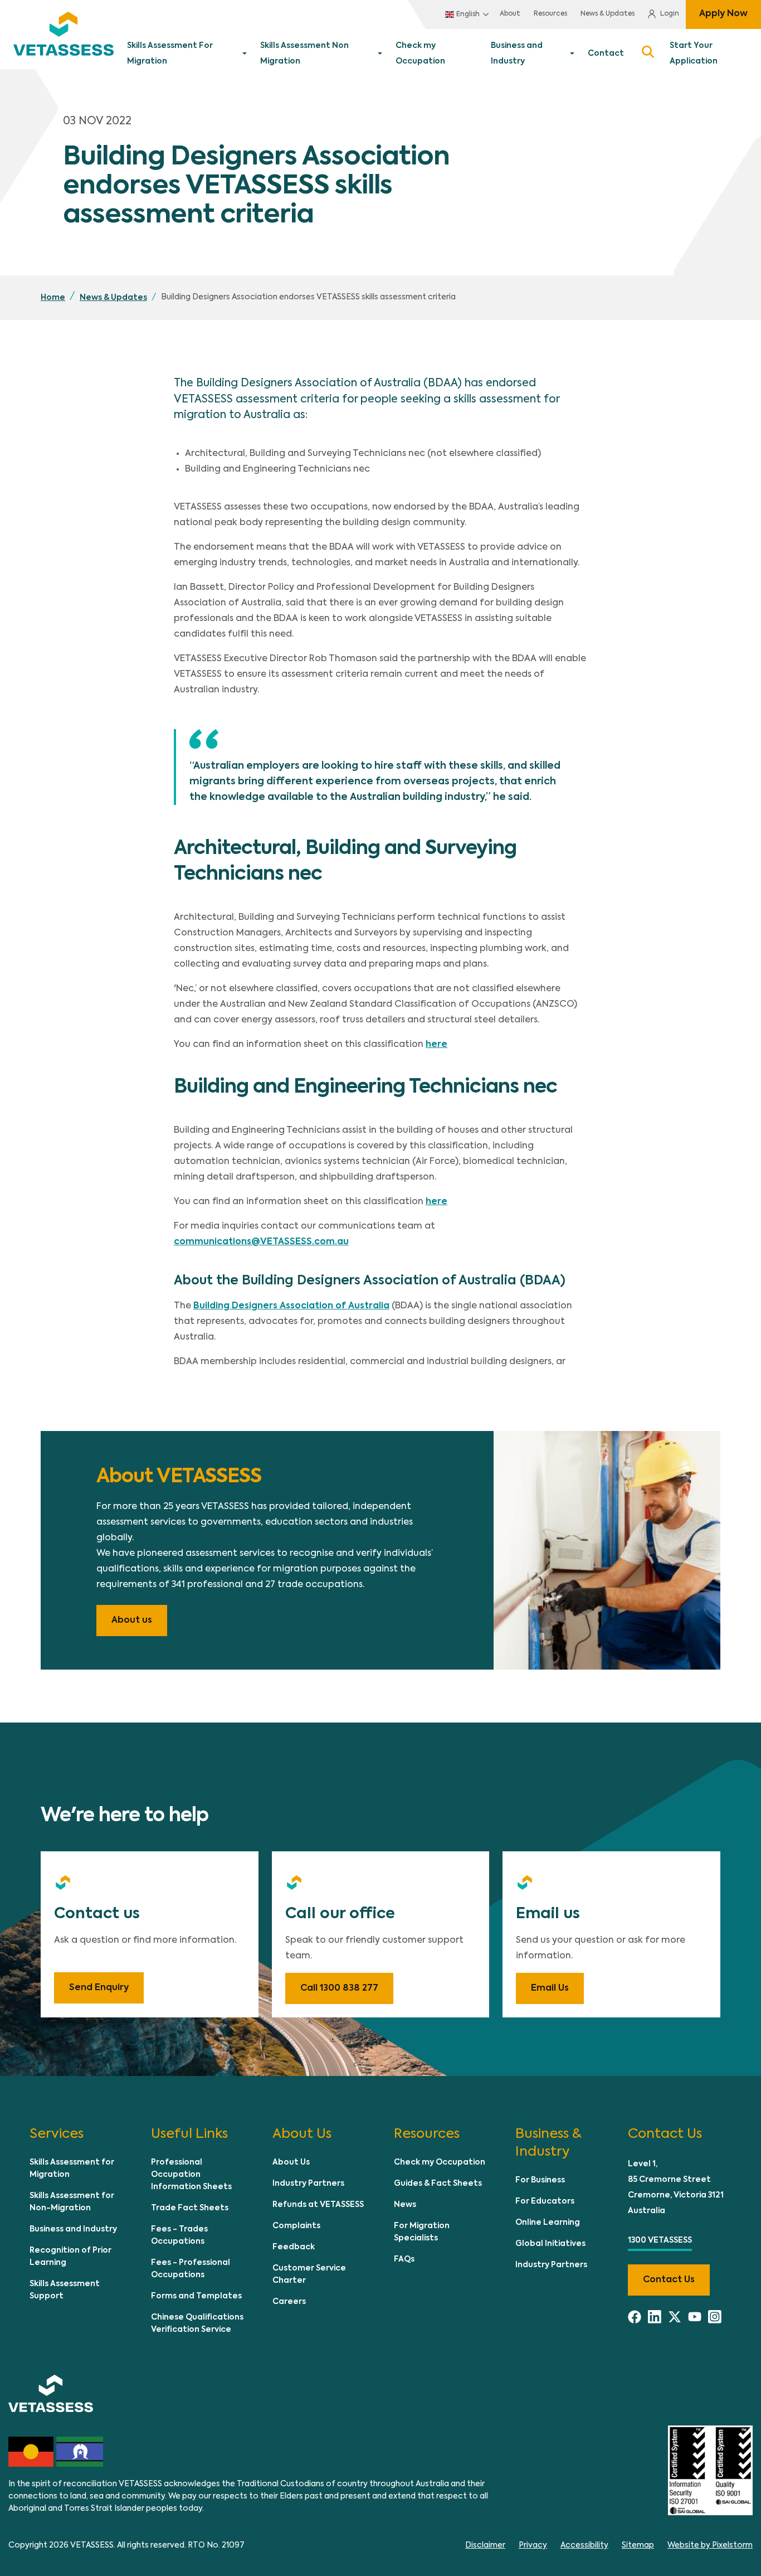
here (436, 1045)
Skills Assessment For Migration (170, 54)
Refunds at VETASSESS (318, 2205)
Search (647, 54)
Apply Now (723, 14)
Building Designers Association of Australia (291, 1306)
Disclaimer (485, 2545)
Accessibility (584, 2545)
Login (670, 14)
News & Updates (608, 14)
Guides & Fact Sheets (438, 2184)
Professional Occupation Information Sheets (191, 2175)
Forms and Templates (196, 2296)
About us (132, 1621)
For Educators (545, 2201)
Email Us (550, 1988)
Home (53, 298)
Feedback (294, 2247)
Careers (289, 2302)
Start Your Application (694, 54)
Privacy (533, 2545)
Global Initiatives (550, 2244)
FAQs (404, 2259)
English (468, 14)
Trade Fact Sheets (190, 2208)
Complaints (296, 2226)
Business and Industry (517, 54)
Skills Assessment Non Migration (304, 54)
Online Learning (548, 2223)
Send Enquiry (99, 1988)
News (405, 2205)
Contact (606, 54)
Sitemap (638, 2545)
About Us (291, 2162)
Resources (550, 14)
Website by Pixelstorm (710, 2545)
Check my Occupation (420, 54)
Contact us (669, 2280)
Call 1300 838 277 (339, 1988)
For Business (540, 2180)
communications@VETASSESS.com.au (261, 1242)
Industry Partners (308, 2184)
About (510, 14)
